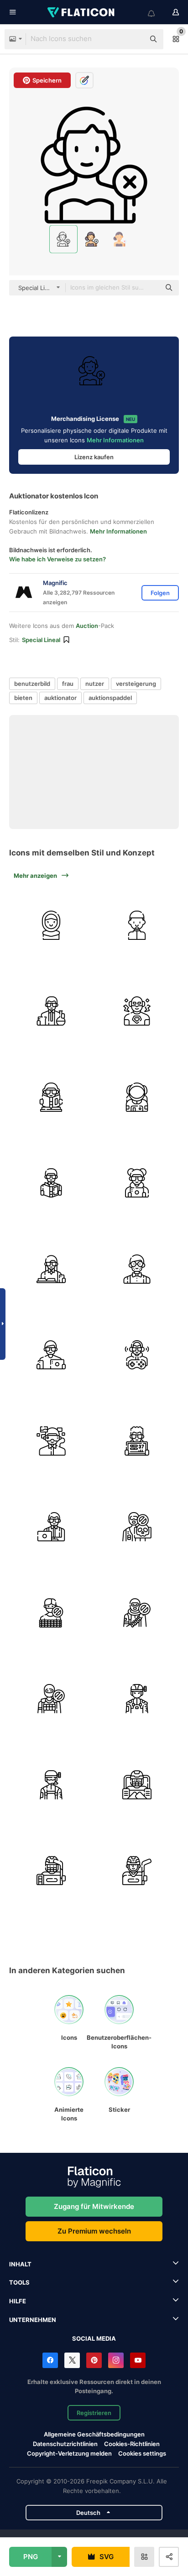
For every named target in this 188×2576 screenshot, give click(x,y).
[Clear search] (133, 39)
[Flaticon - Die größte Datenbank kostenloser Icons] (82, 12)
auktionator (60, 698)
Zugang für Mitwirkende (94, 2206)
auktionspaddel (110, 698)
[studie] (51, 1097)
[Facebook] (50, 2360)
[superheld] (137, 1011)
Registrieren (94, 2413)
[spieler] (137, 1355)
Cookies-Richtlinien (132, 2444)
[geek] (137, 1183)
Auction (87, 626)
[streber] (51, 1269)
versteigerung (136, 684)
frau (68, 684)
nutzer (95, 684)
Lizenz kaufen (94, 457)
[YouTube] (138, 2360)
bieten (23, 698)
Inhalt (20, 2264)
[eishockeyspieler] (137, 1871)
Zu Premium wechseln (94, 2231)
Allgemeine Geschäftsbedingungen (94, 2434)
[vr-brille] (51, 1441)
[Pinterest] (94, 2360)
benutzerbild (32, 684)
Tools (19, 2282)
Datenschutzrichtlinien (65, 2444)
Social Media (94, 2338)
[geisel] (51, 1613)
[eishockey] (137, 1785)
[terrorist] (137, 1613)
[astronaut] (137, 1097)
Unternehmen (33, 2320)
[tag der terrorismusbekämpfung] (137, 1699)
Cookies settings (142, 2454)
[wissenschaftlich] (51, 1011)
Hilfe (18, 2301)
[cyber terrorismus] (137, 1527)
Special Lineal (41, 640)
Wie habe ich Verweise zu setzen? (57, 559)
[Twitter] (72, 2360)
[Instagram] (116, 2360)
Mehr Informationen (115, 440)
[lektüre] (51, 1183)
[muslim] (51, 925)
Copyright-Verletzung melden (69, 2453)
